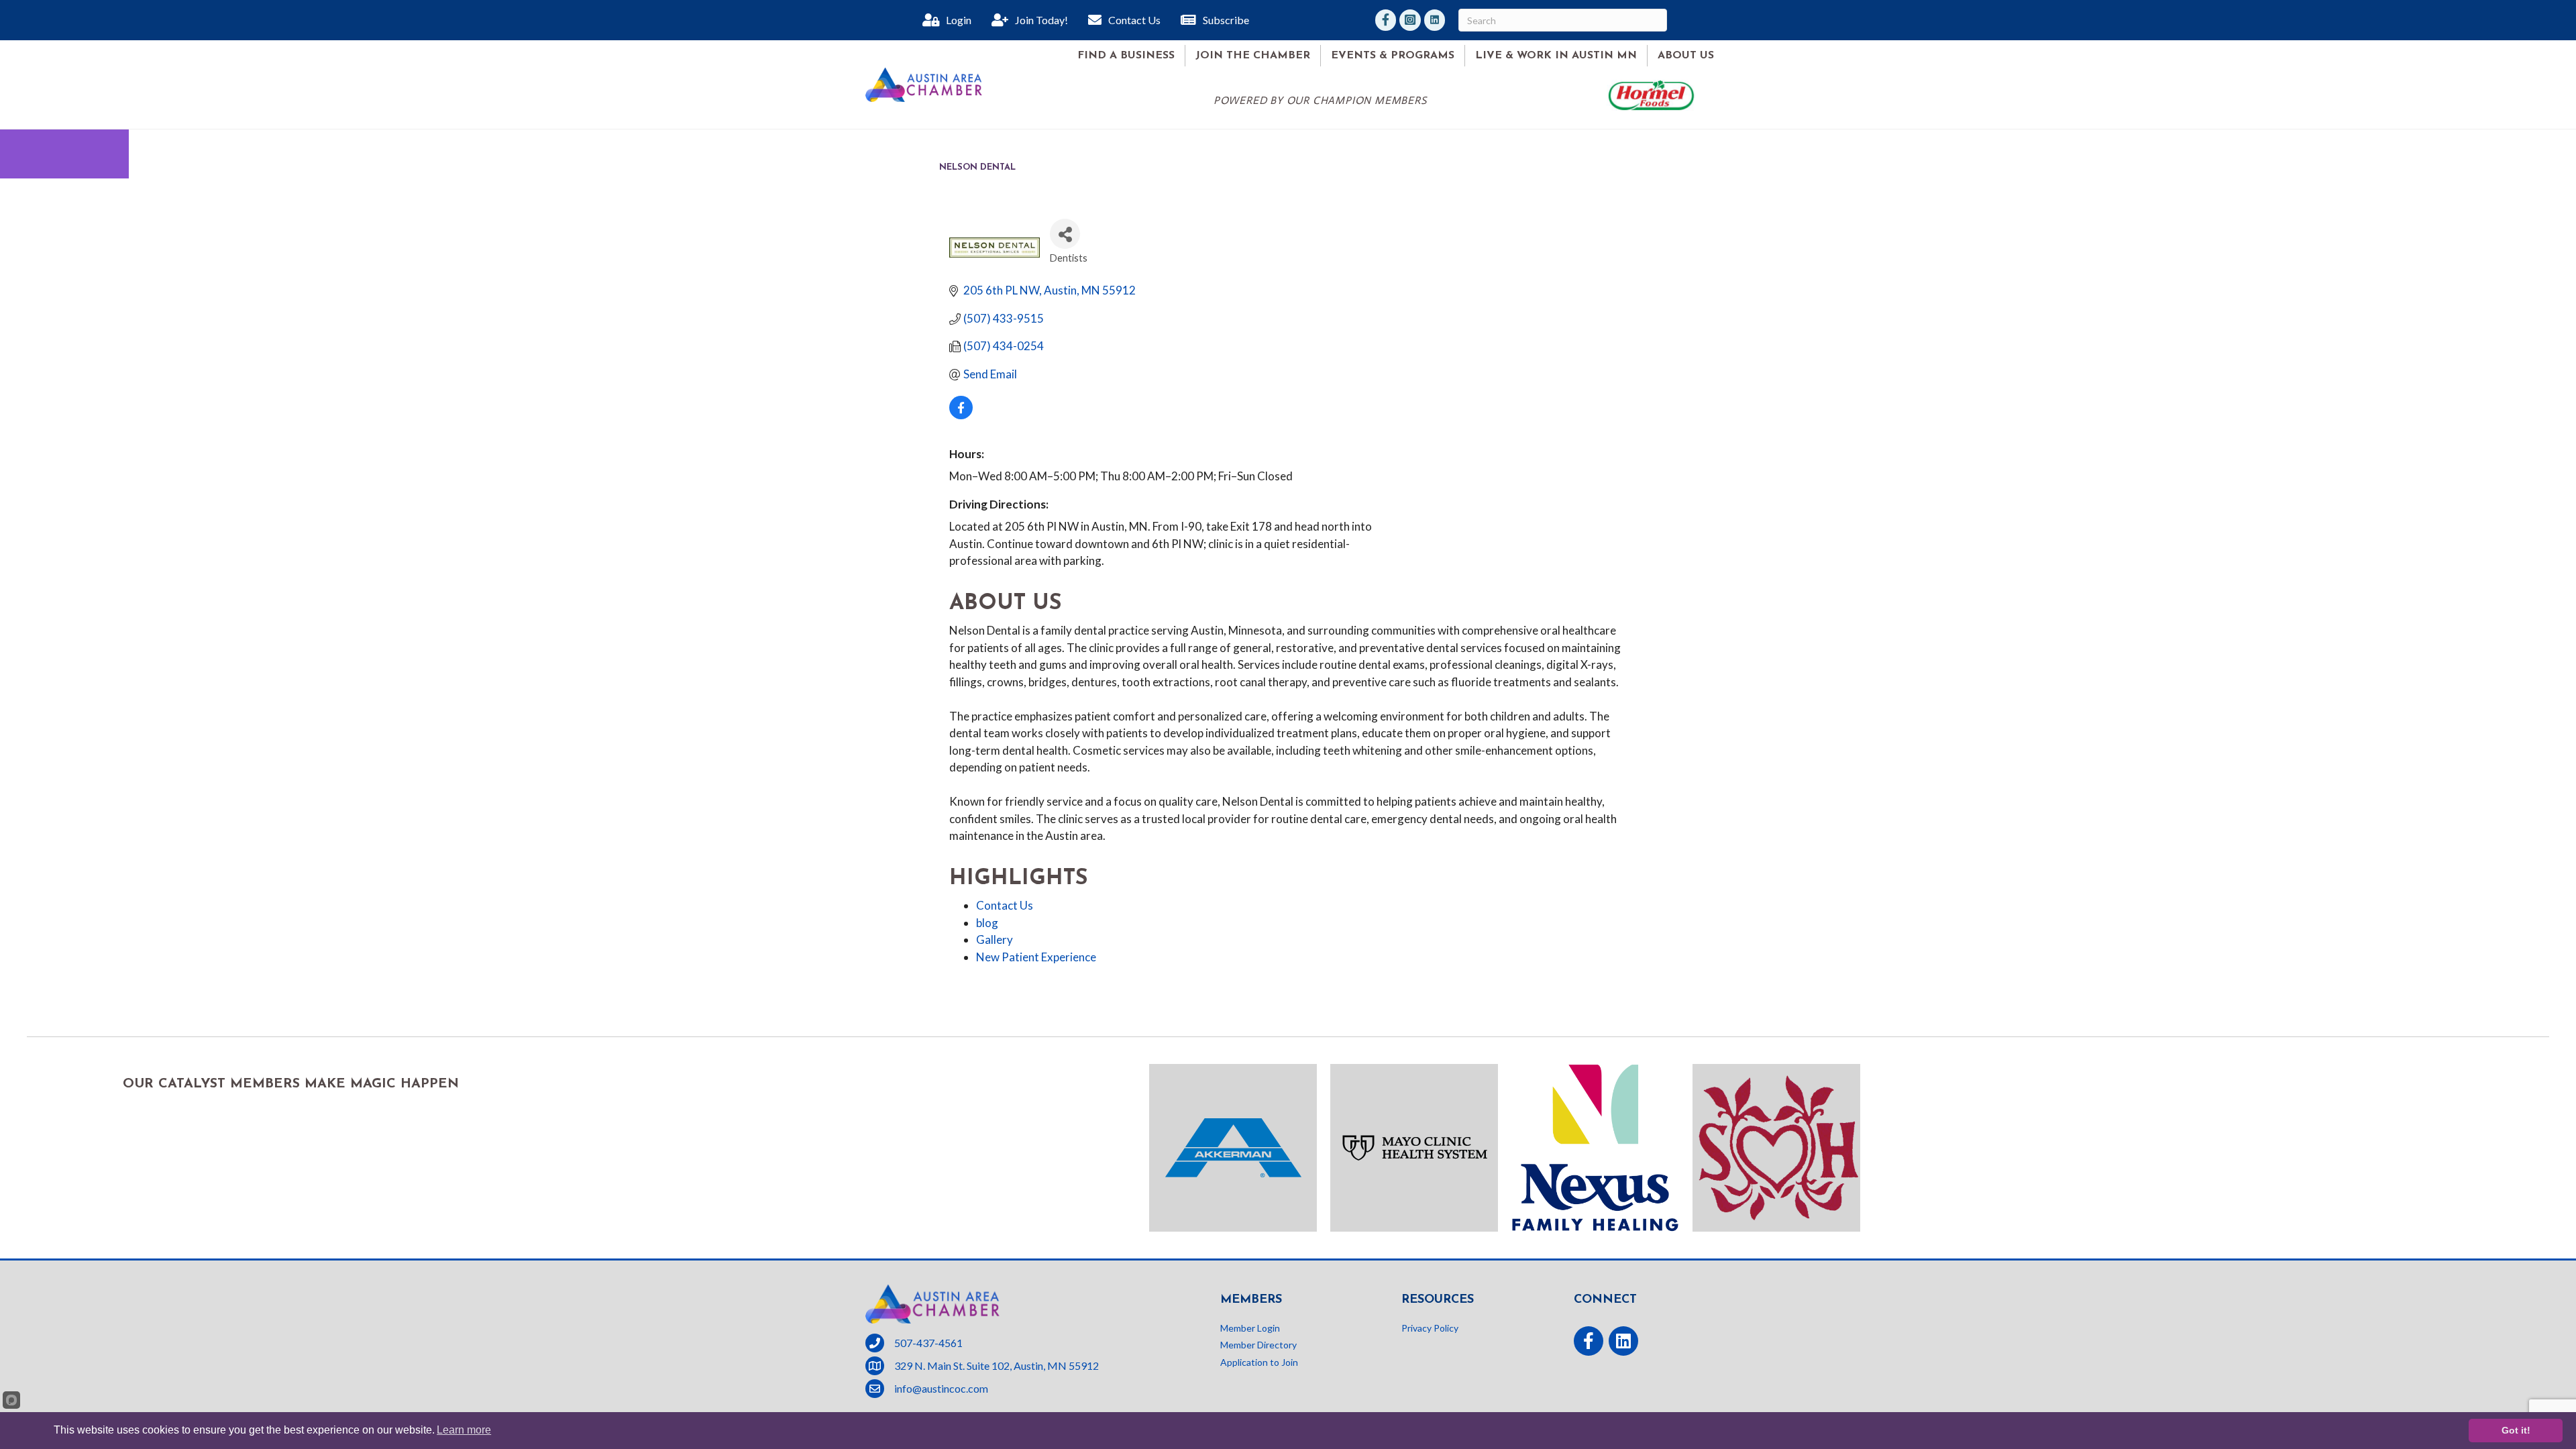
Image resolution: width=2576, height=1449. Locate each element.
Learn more (464, 1430)
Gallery (995, 940)
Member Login (1250, 1328)
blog (987, 923)
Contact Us (1005, 905)
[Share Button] (1065, 234)
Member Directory (1258, 1345)
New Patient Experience (1036, 957)
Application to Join (1259, 1362)
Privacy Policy (1430, 1328)
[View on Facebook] (961, 415)
